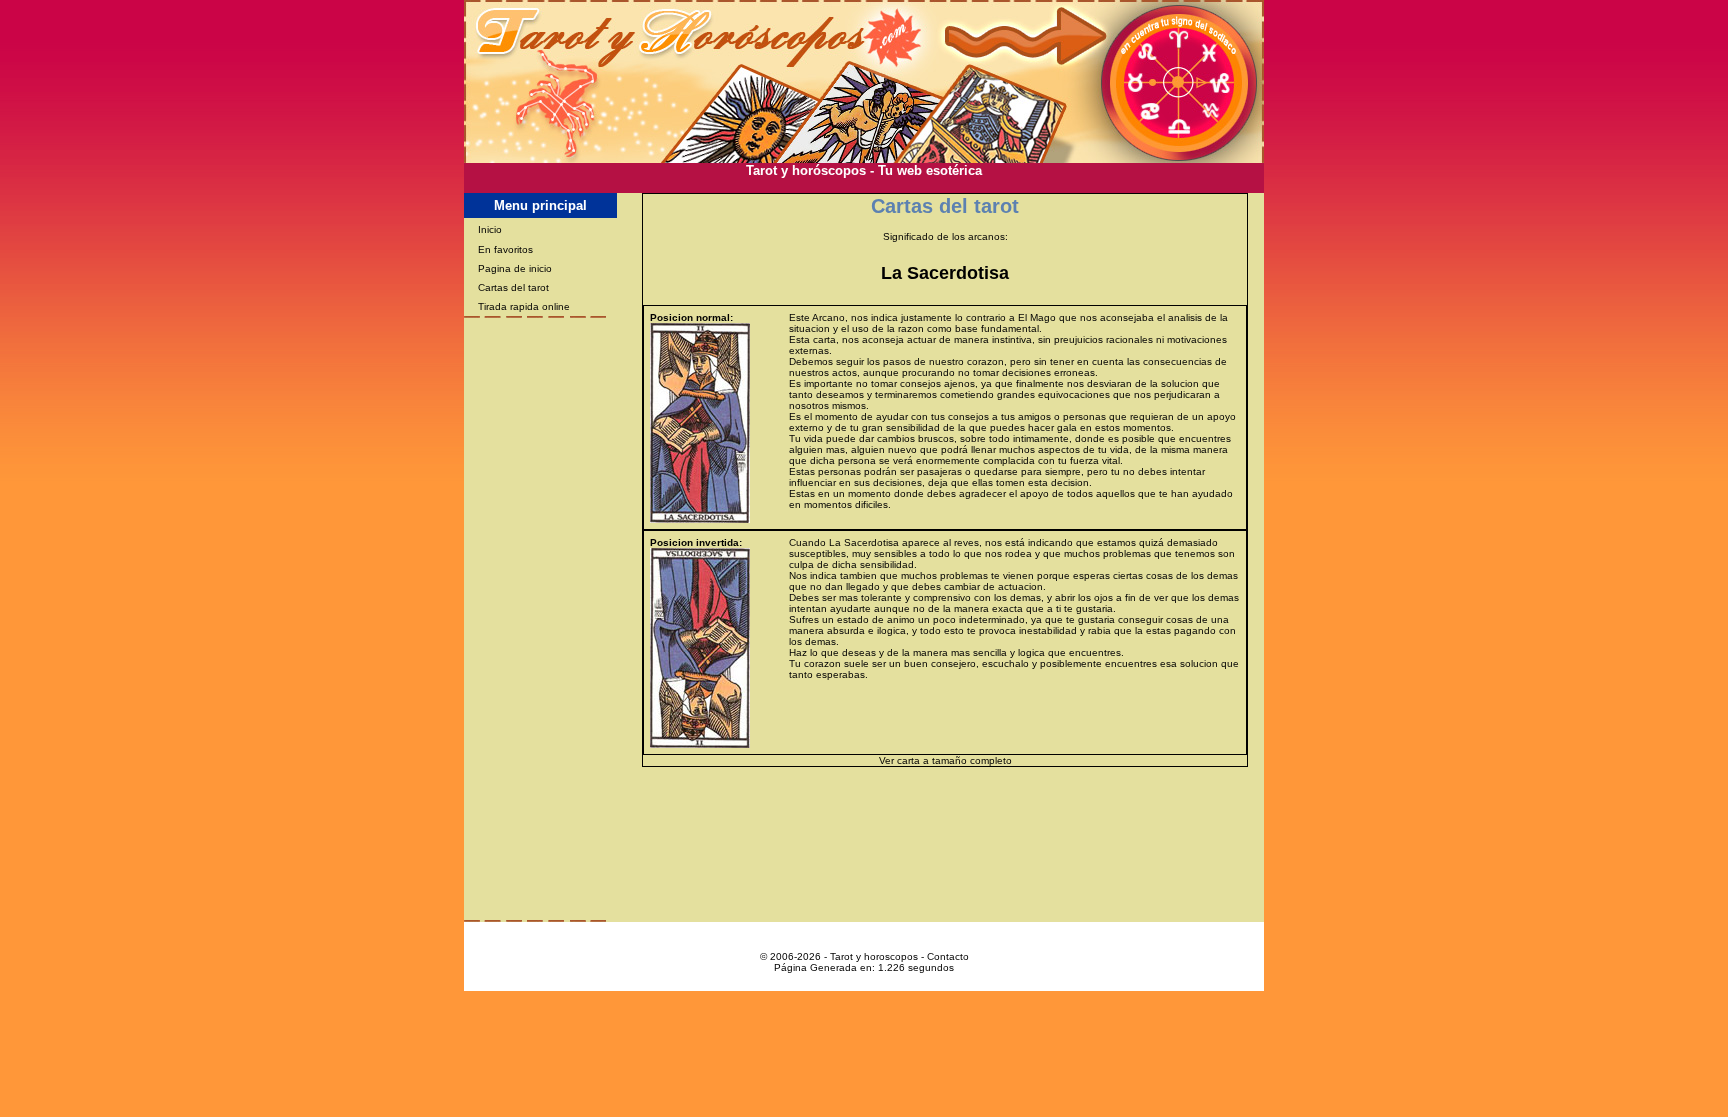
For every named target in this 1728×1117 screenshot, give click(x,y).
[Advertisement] (864, 185)
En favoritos (505, 249)
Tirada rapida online (524, 306)
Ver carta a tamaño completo (945, 760)
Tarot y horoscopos (874, 956)
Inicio (490, 229)
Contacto (948, 956)
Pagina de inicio (515, 268)
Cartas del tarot (513, 287)
